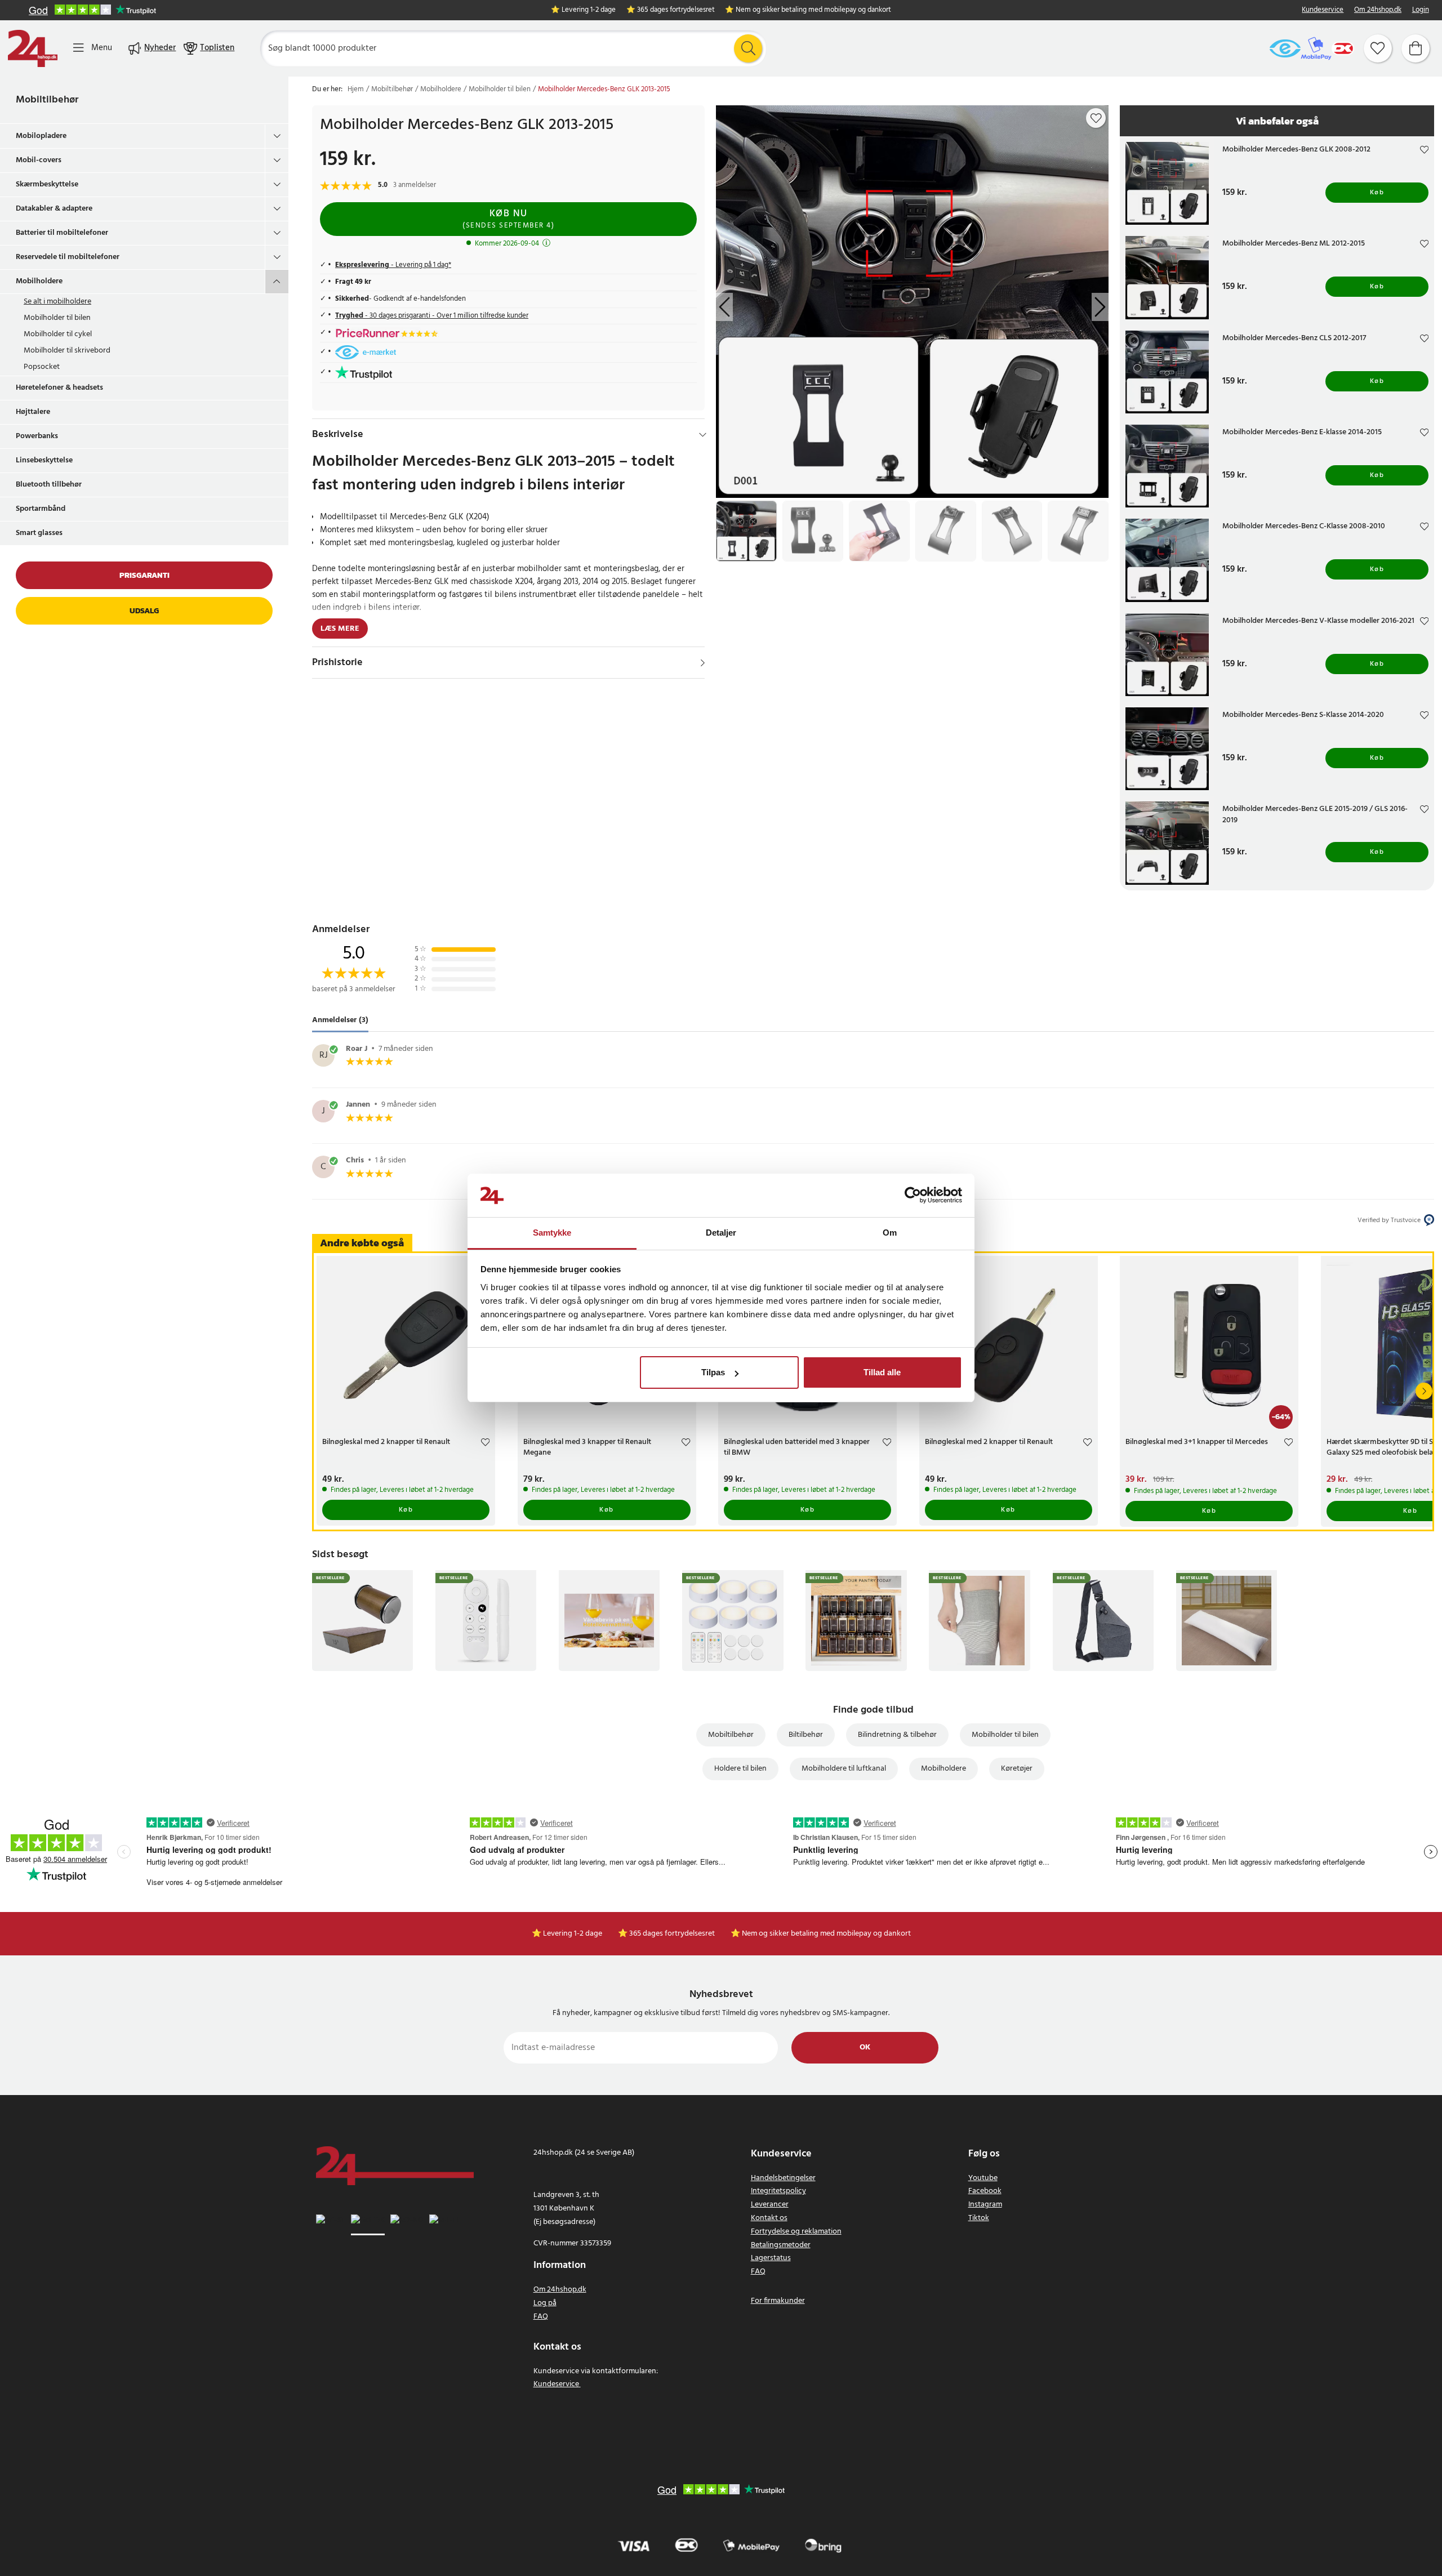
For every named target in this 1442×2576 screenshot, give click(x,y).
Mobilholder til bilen (57, 318)
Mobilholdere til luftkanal (844, 1769)
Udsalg (144, 611)
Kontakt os (769, 2218)
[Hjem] (33, 48)
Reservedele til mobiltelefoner (68, 257)
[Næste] (1424, 1391)
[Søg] (748, 48)
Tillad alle (882, 1372)
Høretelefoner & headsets (59, 388)
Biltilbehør (806, 1735)
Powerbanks (37, 436)
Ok (865, 2047)
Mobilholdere (39, 281)
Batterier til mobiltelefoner (62, 233)
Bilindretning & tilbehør (897, 1735)
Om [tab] (890, 1233)
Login (1421, 10)
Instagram (985, 2205)
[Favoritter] (1378, 48)
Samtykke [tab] (552, 1233)
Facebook (985, 2191)
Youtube (983, 2178)
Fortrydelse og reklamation (796, 2232)
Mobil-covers (39, 160)
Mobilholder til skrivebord (67, 351)
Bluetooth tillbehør (49, 485)
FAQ (541, 2317)
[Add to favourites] (1096, 118)
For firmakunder (778, 2301)
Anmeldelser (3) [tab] (340, 1020)
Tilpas (713, 1372)
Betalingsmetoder (781, 2245)
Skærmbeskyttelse (47, 184)
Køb (1377, 193)
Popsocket (42, 367)
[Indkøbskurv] (1416, 48)
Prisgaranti (144, 575)
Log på (545, 2303)
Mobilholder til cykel (58, 334)
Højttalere (33, 412)
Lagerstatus (771, 2258)
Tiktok (979, 2218)
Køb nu (508, 219)
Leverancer (770, 2205)
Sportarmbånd (41, 509)
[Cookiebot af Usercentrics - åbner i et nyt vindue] (913, 1196)
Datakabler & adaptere (54, 209)
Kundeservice (1323, 10)
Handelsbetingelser (783, 2178)
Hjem (356, 90)
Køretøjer (1017, 1769)
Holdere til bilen (740, 1769)
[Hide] (703, 435)
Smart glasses (39, 533)
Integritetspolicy (778, 2191)
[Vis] (703, 663)
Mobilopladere (41, 136)
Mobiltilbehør (47, 100)
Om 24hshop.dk (1378, 10)
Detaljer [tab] (721, 1233)
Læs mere (340, 629)
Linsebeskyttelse (44, 460)
